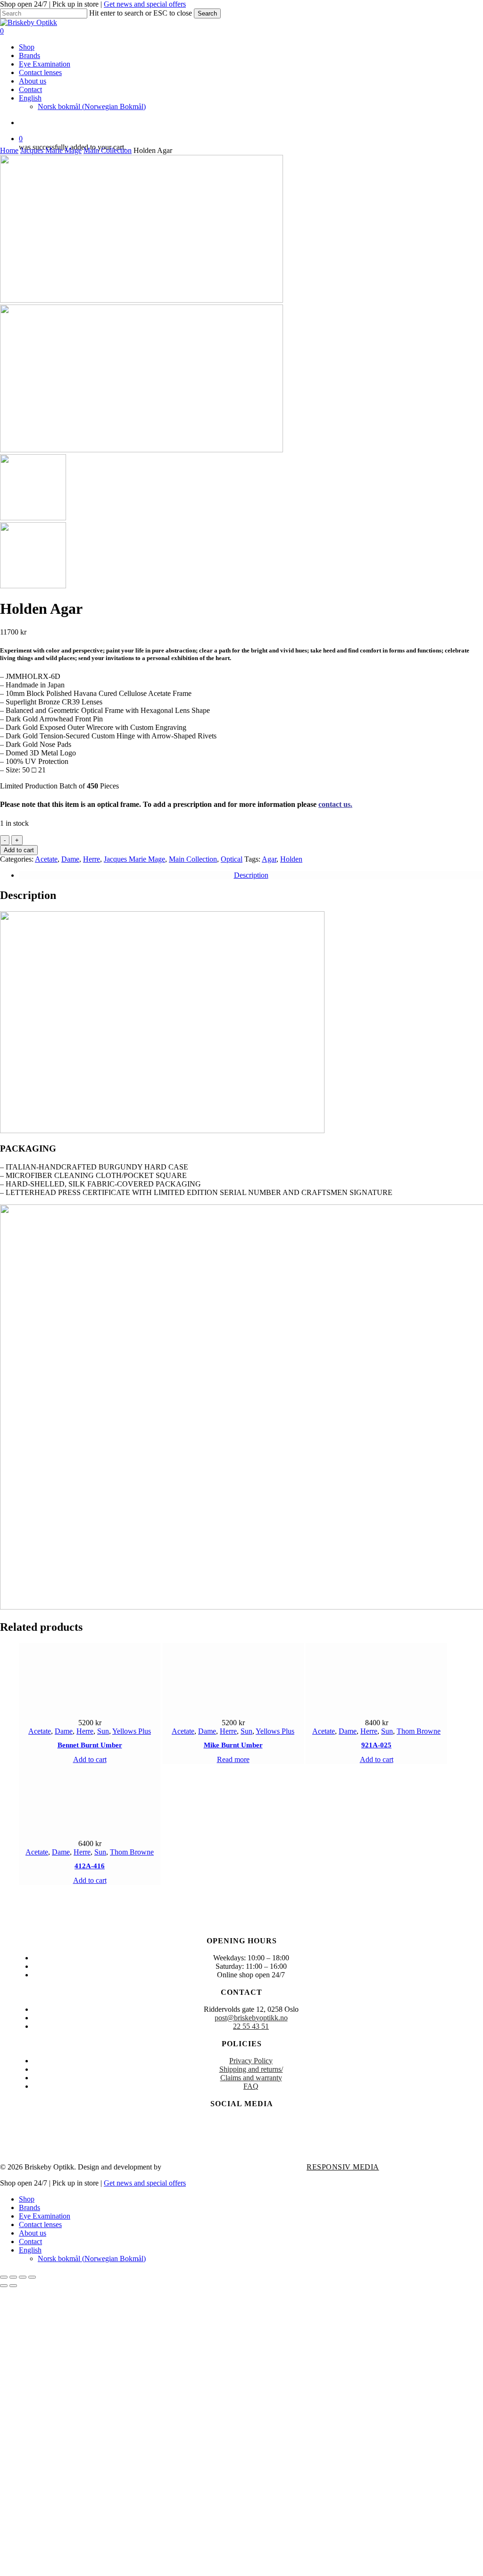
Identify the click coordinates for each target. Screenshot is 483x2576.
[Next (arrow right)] (13, 2286)
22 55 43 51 (251, 2026)
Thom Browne (419, 1731)
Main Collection (108, 150)
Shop (27, 2199)
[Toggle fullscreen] (13, 2277)
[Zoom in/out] (4, 2277)
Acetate (46, 859)
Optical (232, 859)
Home (9, 150)
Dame (70, 859)
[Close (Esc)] (32, 2277)
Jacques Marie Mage (51, 150)
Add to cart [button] (90, 1759)
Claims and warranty (251, 2078)
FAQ (251, 2086)
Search (207, 13)
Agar (269, 859)
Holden (291, 859)
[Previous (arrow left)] (4, 2286)
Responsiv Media (343, 2167)
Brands (29, 2207)
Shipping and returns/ (251, 2069)
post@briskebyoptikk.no (251, 2018)
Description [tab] (251, 875)
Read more (233, 1759)
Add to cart (19, 850)
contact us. (335, 804)
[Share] (23, 2277)
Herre (92, 859)
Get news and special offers (145, 4)
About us (33, 2233)
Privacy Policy (251, 2061)
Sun (103, 1731)
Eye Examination (45, 2216)
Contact (30, 2241)
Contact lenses (40, 2224)
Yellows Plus (132, 1731)
